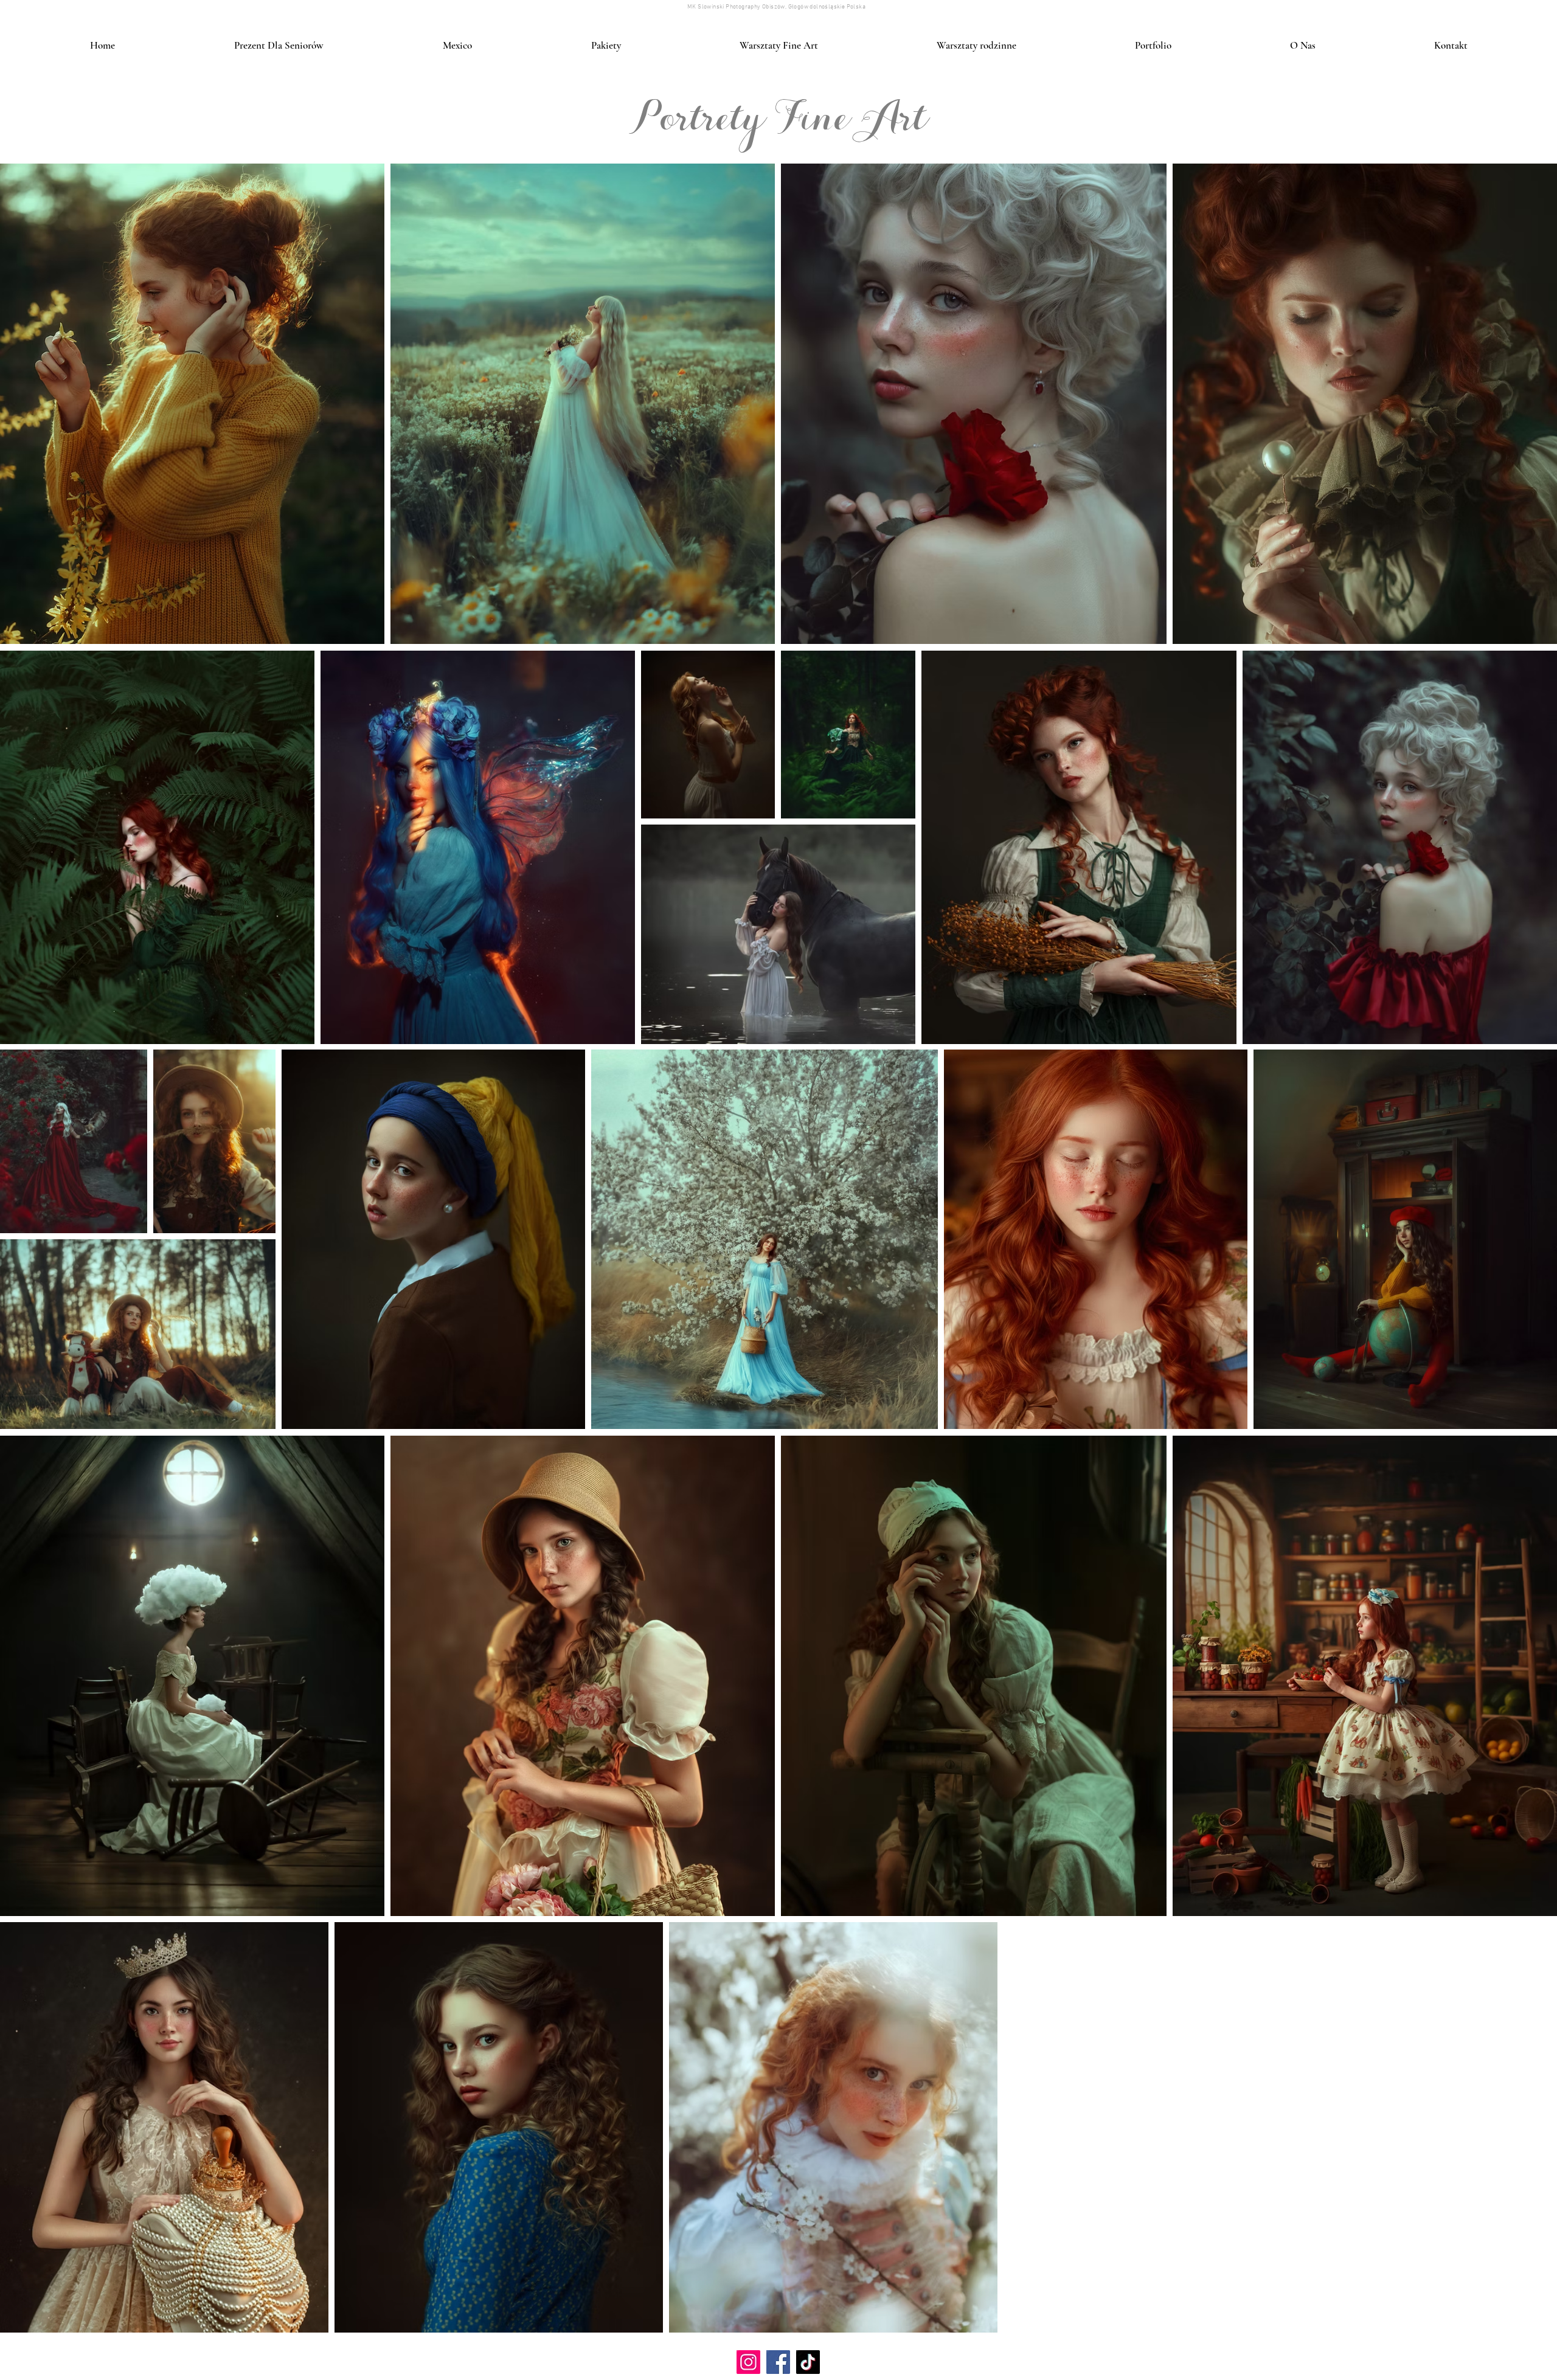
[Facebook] (778, 2362)
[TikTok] (808, 2362)
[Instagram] (748, 2362)
